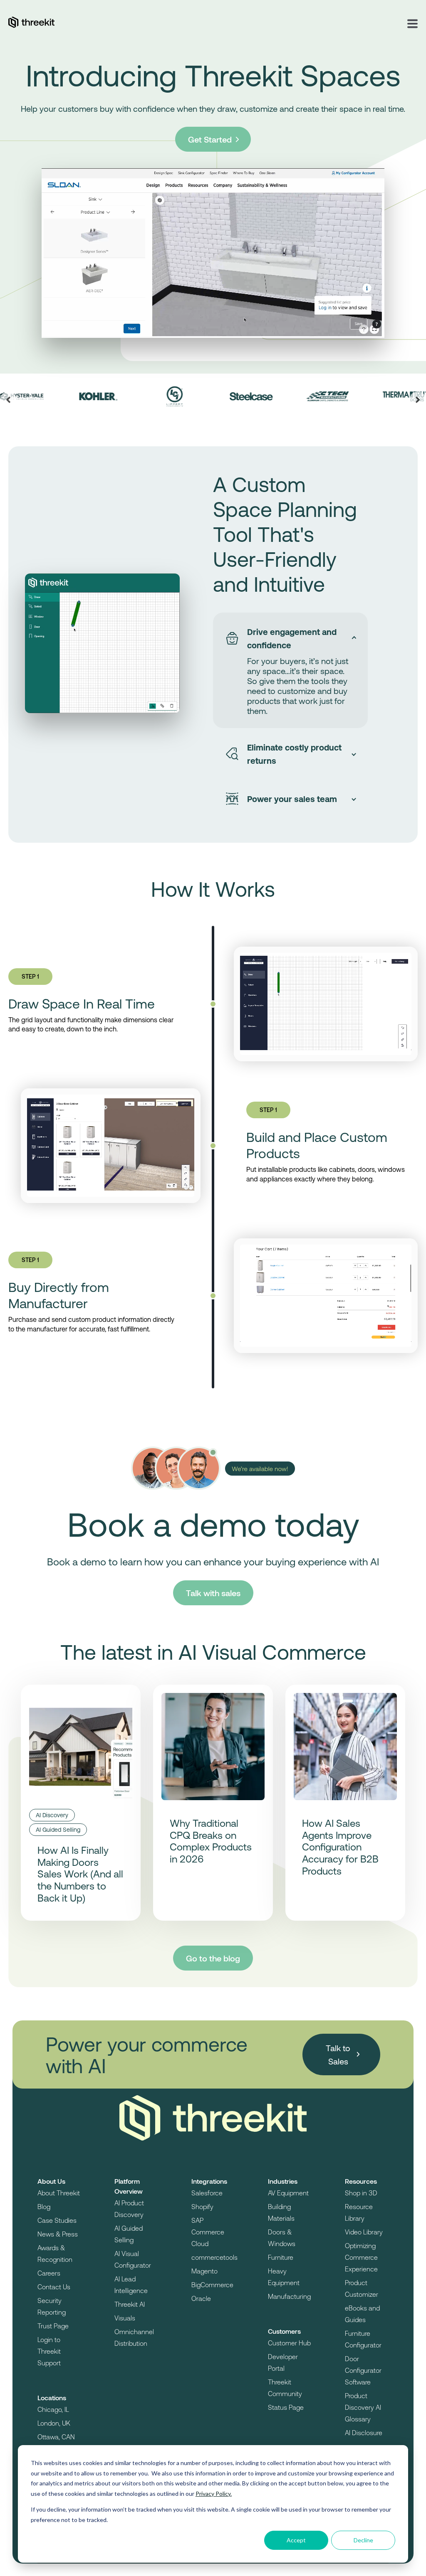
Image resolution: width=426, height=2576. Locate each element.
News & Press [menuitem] (58, 2234)
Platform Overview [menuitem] (129, 2186)
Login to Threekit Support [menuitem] (49, 2351)
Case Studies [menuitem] (57, 2220)
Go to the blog (213, 1958)
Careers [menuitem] (49, 2273)
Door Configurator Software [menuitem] (363, 2370)
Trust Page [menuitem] (53, 2326)
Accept (296, 2540)
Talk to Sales (338, 2054)
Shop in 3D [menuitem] (361, 2193)
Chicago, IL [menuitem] (53, 2409)
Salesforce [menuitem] (207, 2193)
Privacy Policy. (214, 2494)
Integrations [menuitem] (209, 2181)
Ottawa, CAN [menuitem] (56, 2437)
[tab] (290, 638)
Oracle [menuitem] (201, 2298)
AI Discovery (52, 1815)
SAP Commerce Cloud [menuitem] (208, 2232)
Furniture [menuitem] (281, 2257)
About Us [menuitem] (51, 2181)
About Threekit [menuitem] (59, 2193)
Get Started (211, 139)
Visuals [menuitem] (125, 2318)
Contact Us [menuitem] (54, 2287)
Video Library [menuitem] (364, 2232)
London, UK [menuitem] (54, 2423)
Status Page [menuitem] (286, 2407)
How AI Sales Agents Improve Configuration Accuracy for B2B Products (340, 1847)
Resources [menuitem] (361, 2181)
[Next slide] (418, 400)
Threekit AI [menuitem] (130, 2304)
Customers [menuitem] (284, 2331)
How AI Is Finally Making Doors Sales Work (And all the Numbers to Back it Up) (80, 1874)
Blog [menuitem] (44, 2206)
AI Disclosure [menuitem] (364, 2432)
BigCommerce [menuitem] (212, 2284)
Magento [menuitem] (204, 2271)
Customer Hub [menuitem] (289, 2343)
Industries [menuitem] (283, 2181)
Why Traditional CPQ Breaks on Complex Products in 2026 (211, 1841)
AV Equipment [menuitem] (288, 2193)
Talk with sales (213, 1593)
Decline (363, 2540)
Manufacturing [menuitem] (289, 2296)
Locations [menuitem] (52, 2398)
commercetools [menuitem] (214, 2257)
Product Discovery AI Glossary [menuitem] (363, 2407)
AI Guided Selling (58, 1829)
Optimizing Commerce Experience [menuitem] (361, 2257)
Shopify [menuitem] (202, 2206)
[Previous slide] (8, 400)
